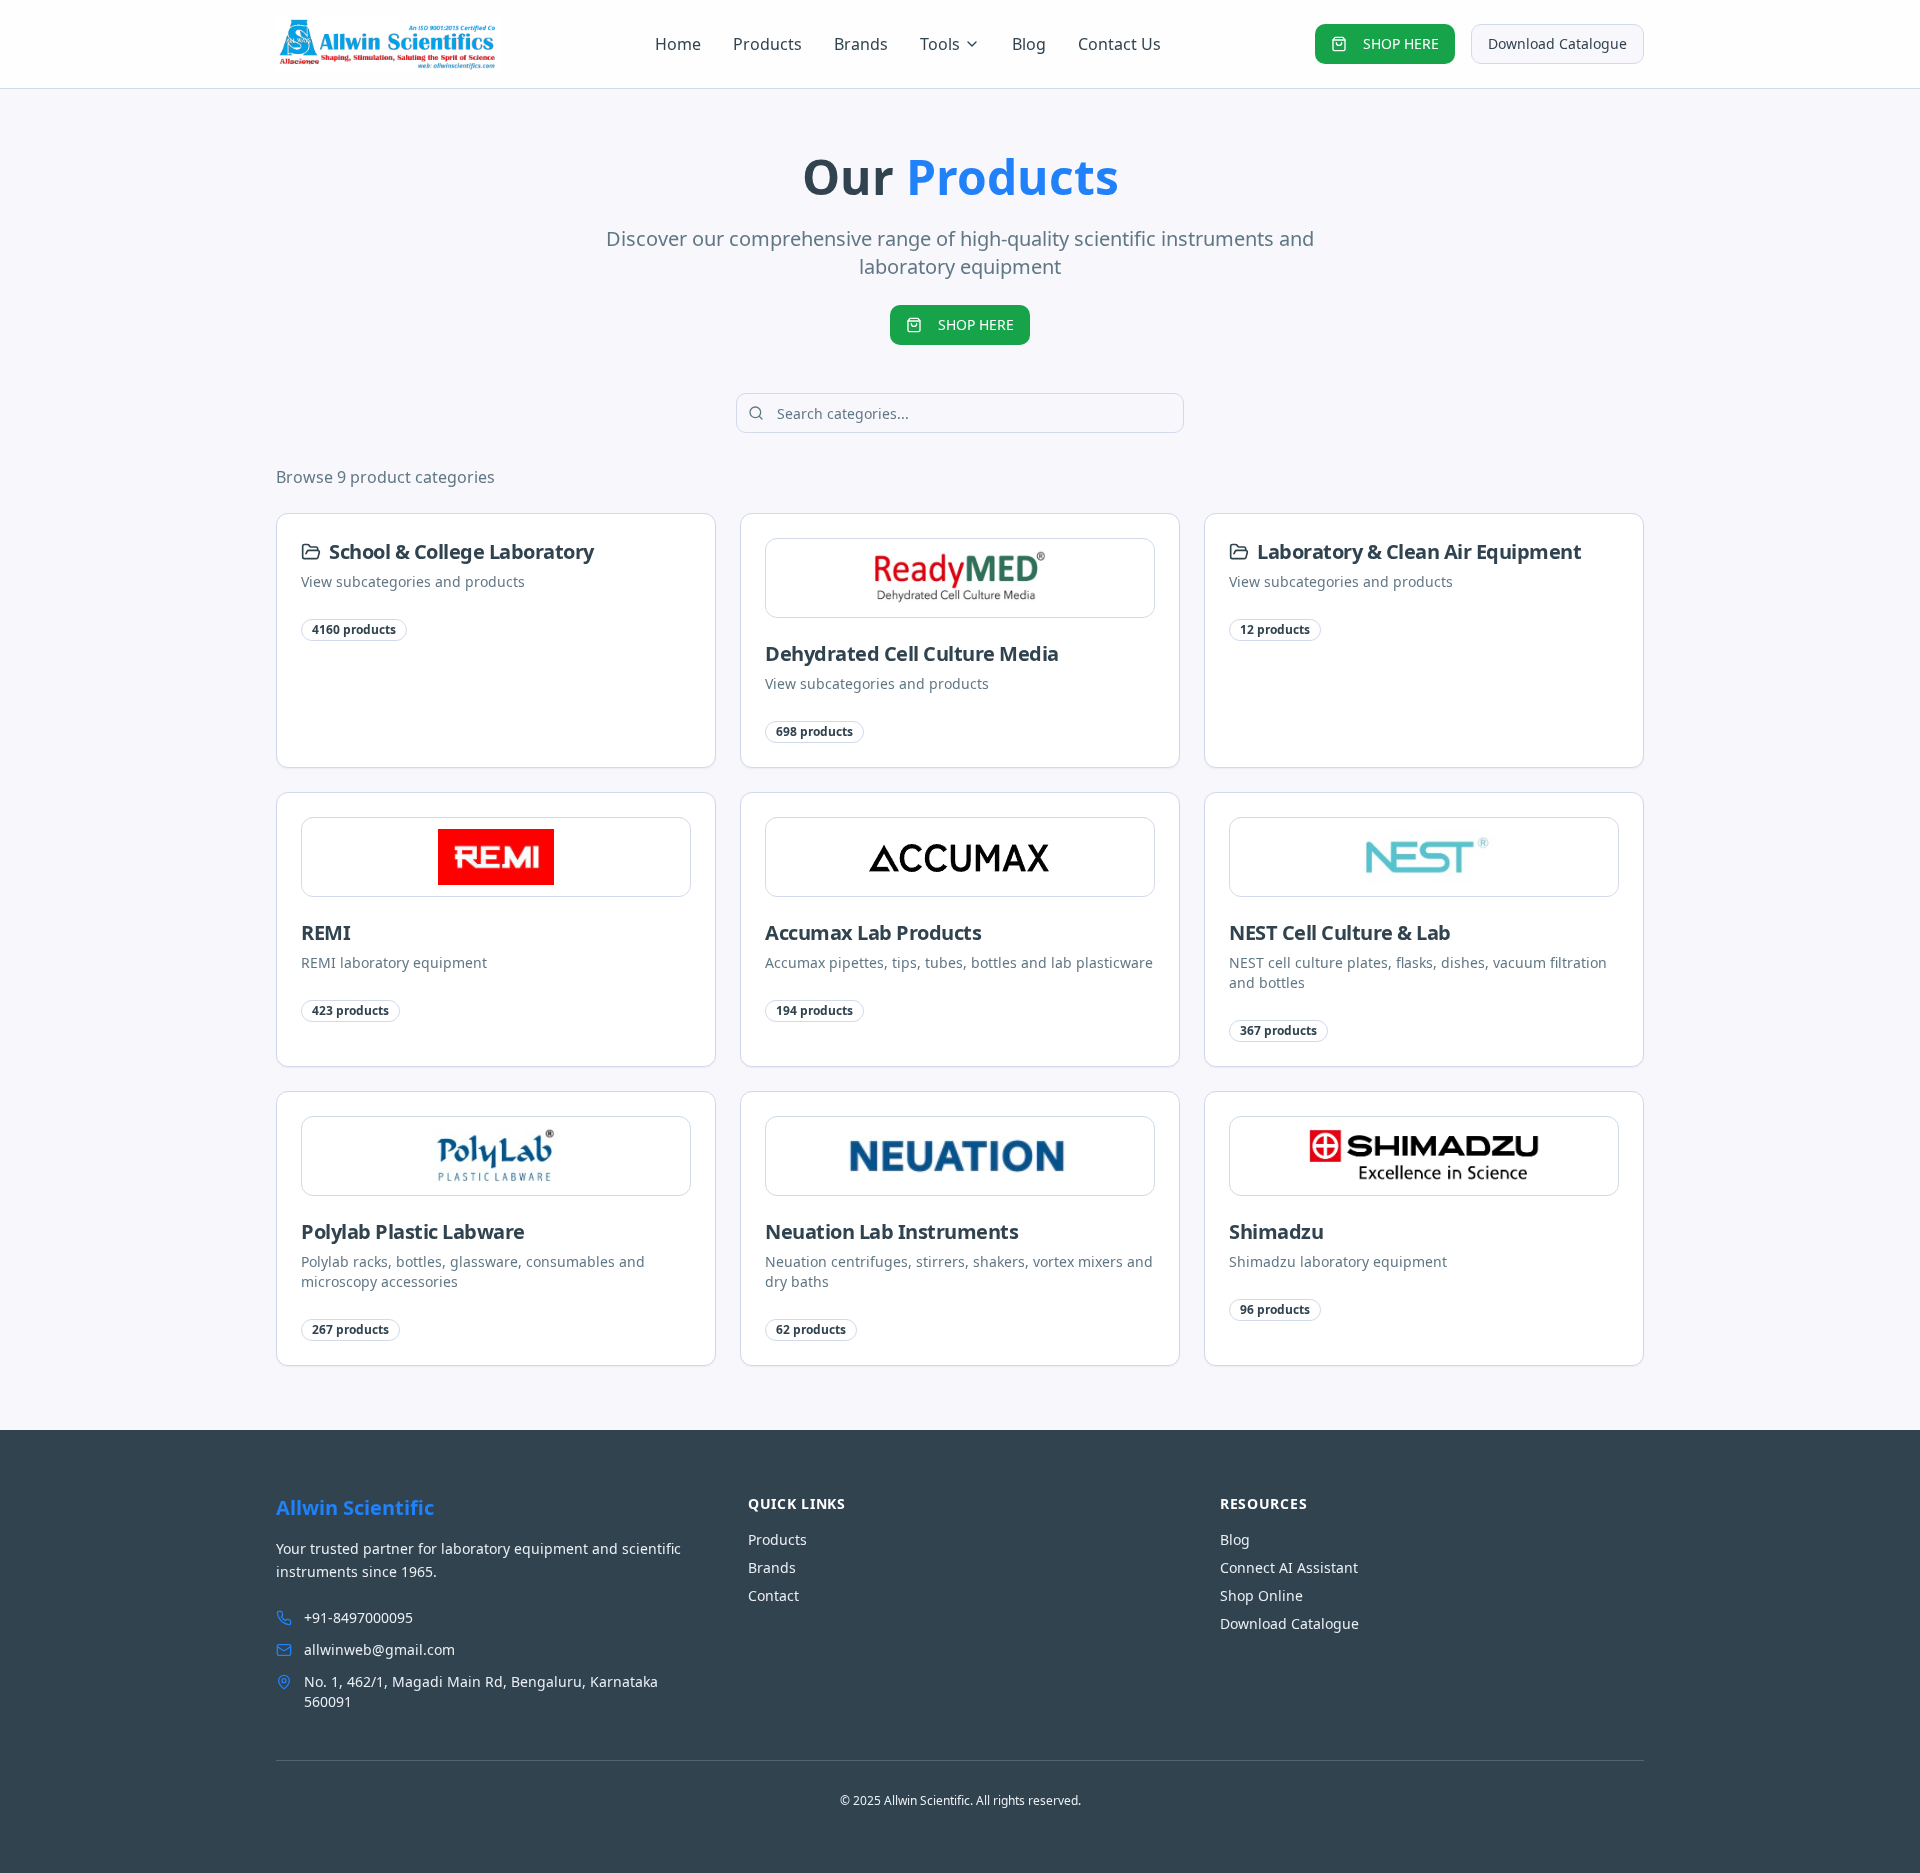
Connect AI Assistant (1289, 1567)
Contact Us (1119, 44)
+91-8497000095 (358, 1617)
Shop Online (1261, 1595)
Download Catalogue (1557, 43)
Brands (861, 44)
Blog (1029, 44)
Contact (773, 1595)
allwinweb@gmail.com (379, 1649)
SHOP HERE (1401, 43)
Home (678, 44)
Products (767, 44)
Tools (940, 44)
